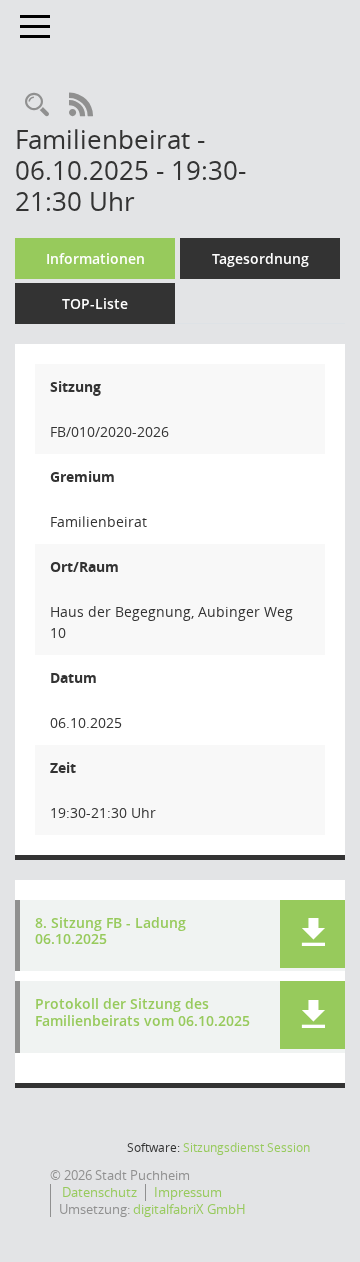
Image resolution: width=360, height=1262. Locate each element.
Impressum (188, 1192)
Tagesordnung (260, 258)
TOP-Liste (95, 303)
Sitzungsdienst (246, 1147)
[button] (312, 934)
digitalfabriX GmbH (189, 1209)
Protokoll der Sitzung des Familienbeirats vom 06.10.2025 (142, 1013)
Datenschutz (98, 1192)
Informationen (95, 258)
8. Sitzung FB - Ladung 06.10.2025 (110, 932)
